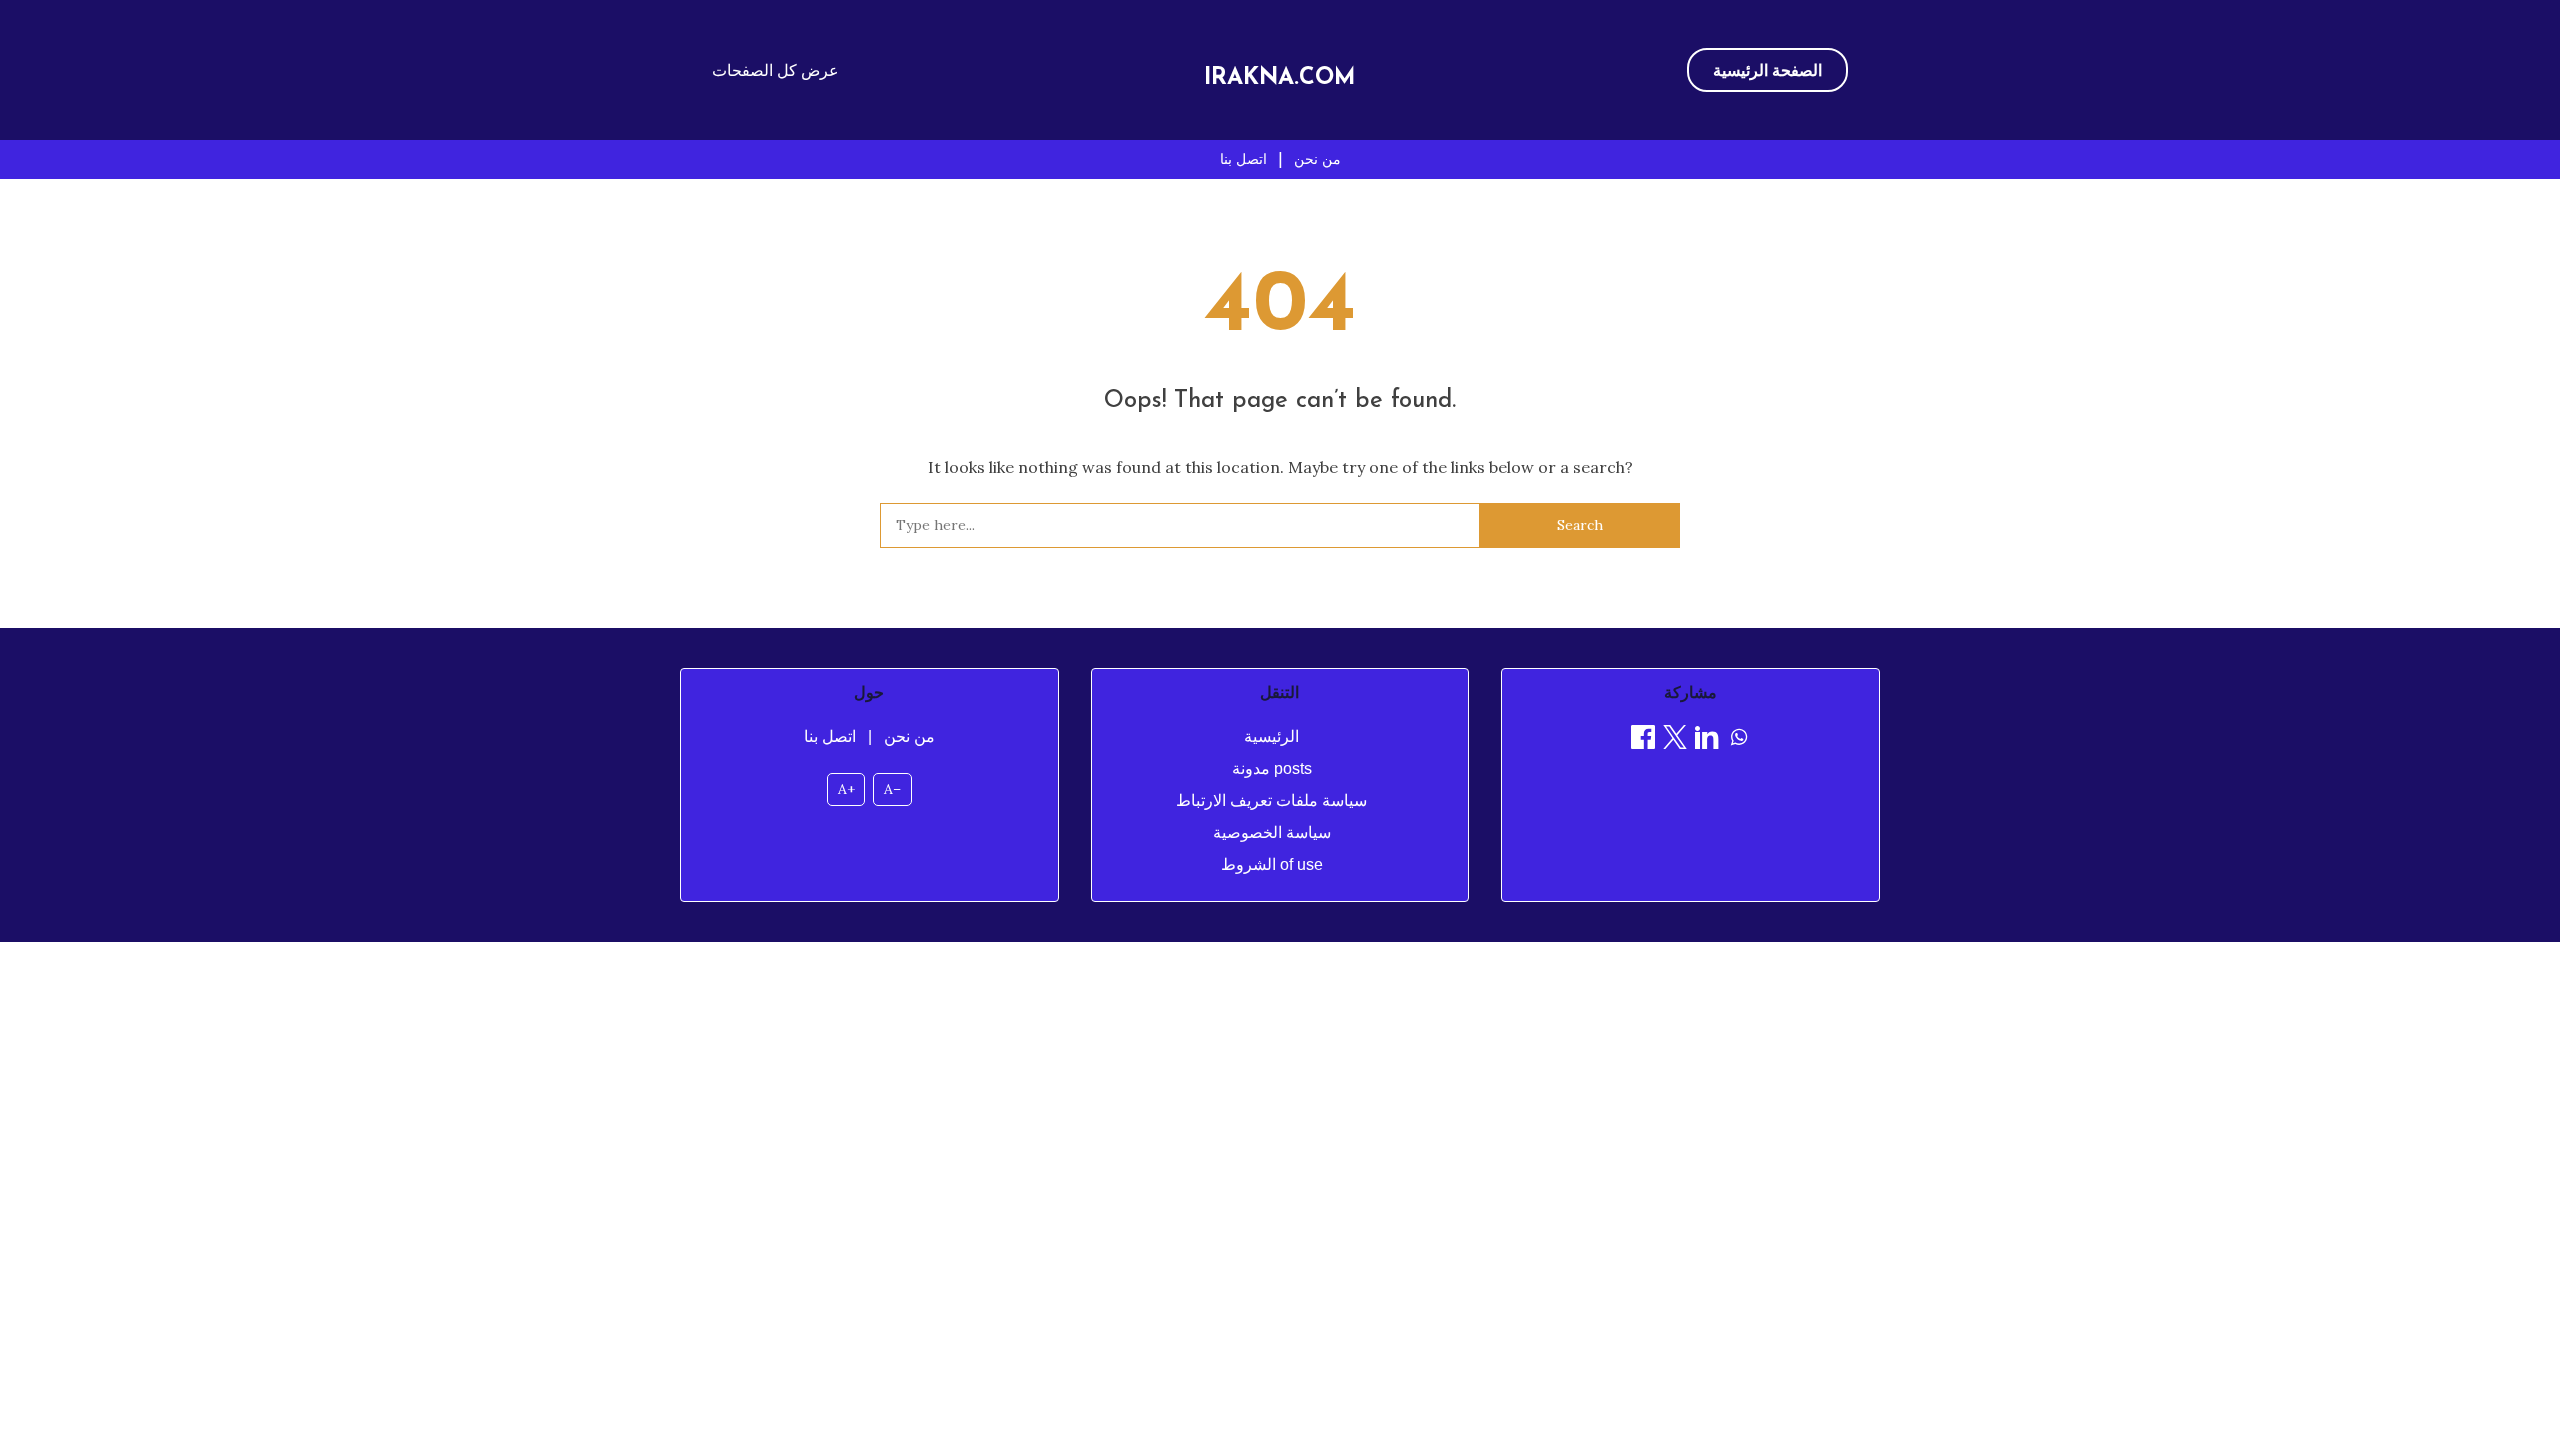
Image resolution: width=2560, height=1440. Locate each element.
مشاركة (1690, 692)
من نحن (1317, 159)
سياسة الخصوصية (1272, 832)
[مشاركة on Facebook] (1643, 740)
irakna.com (1280, 78)
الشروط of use (1272, 864)
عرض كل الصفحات (775, 70)
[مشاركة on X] (1675, 740)
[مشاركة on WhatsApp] (1739, 740)
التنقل (1279, 692)
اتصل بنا (1243, 159)
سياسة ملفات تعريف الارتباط (1271, 800)
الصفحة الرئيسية (1767, 70)
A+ (846, 789)
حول (869, 692)
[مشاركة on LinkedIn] (1707, 740)
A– (892, 789)
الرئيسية (1271, 736)
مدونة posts (1272, 768)
